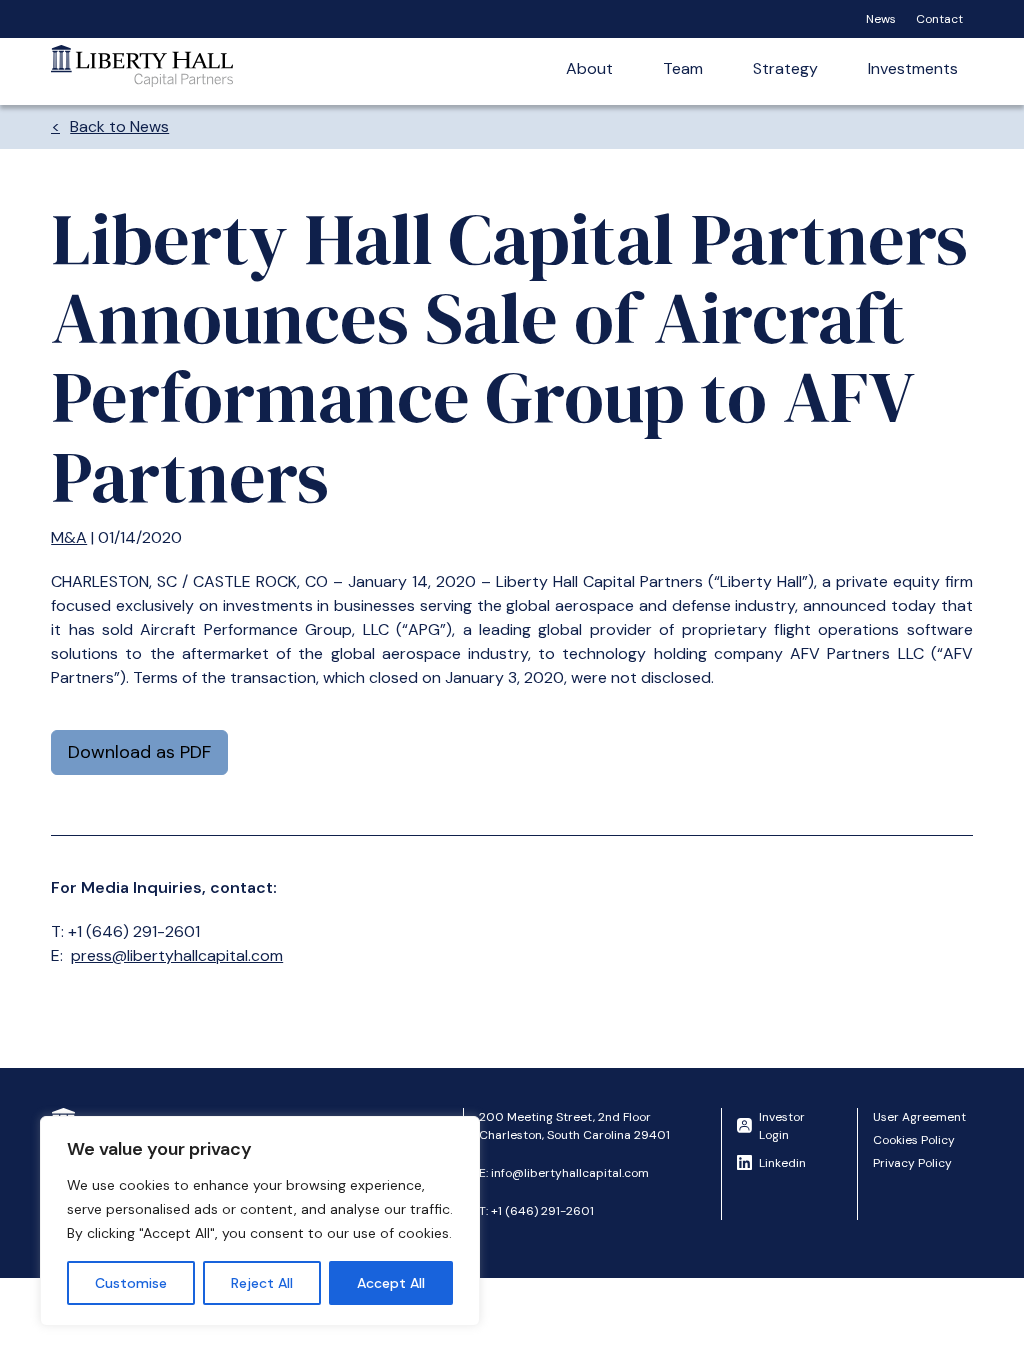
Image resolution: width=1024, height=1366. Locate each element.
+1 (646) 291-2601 (542, 1211)
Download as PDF (139, 752)
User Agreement (919, 1117)
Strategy (785, 68)
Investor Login (782, 1126)
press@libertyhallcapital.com (177, 955)
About (589, 68)
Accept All (391, 1283)
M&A (69, 537)
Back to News (119, 126)
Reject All (262, 1283)
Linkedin (782, 1163)
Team (683, 68)
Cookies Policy (914, 1140)
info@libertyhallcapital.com (570, 1173)
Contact (939, 19)
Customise (131, 1283)
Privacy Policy (912, 1163)
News (881, 19)
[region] (260, 1221)
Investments (913, 68)
